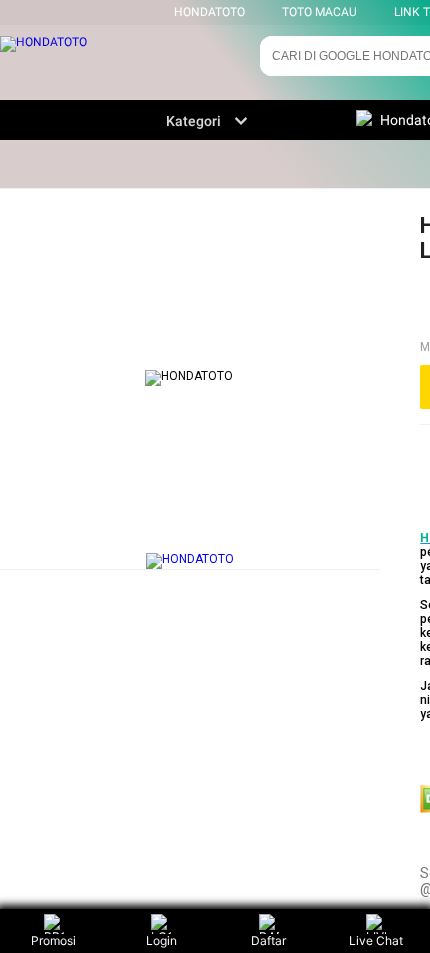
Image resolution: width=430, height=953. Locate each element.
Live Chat (376, 940)
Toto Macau (319, 12)
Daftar (268, 940)
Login (161, 940)
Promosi (53, 940)
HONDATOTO (209, 12)
